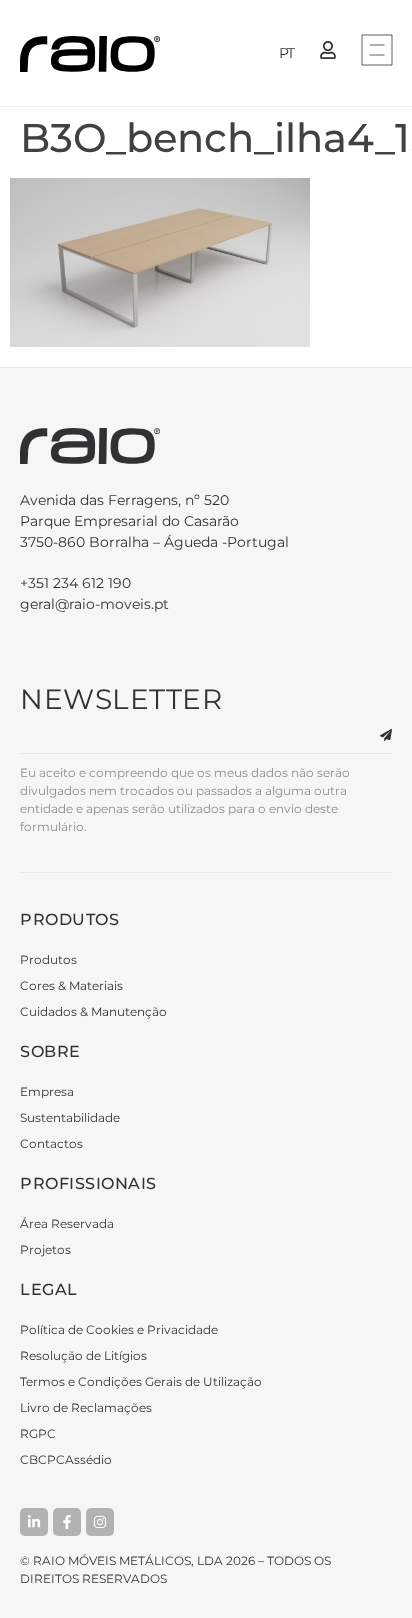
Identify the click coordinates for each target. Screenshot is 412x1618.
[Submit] (374, 736)
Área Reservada (67, 1223)
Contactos (51, 1143)
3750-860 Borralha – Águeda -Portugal (154, 521)
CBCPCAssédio (66, 1459)
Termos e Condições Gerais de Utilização (141, 1381)
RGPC (38, 1433)
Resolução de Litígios (83, 1355)
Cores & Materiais (71, 985)
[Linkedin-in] (34, 1522)
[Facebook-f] (67, 1522)
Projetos (45, 1249)
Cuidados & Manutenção (93, 1011)
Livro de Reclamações (86, 1407)
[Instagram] (100, 1522)
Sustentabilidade (70, 1117)
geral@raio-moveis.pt (94, 604)
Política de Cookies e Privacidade (119, 1329)
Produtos (48, 959)
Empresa (47, 1091)
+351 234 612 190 (75, 583)
